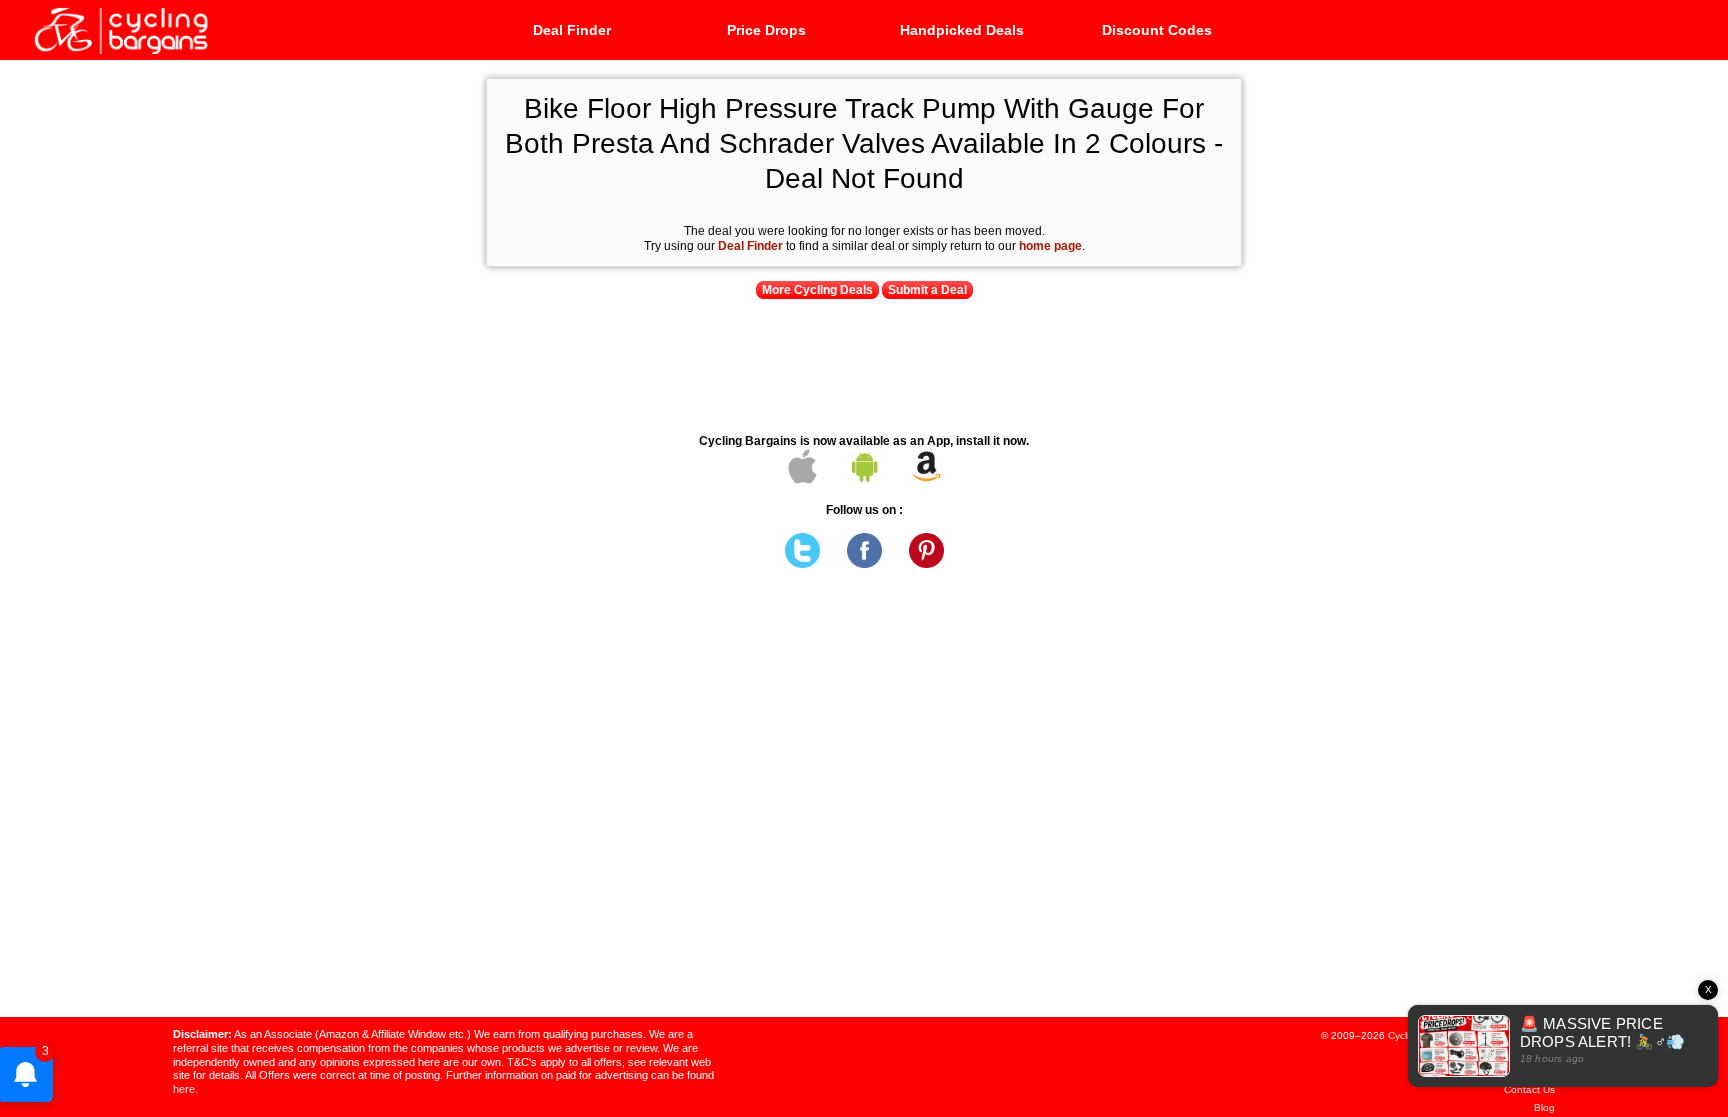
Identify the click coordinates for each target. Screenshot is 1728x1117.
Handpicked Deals (962, 30)
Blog (1544, 1107)
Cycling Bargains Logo (120, 29)
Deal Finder (572, 30)
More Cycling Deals (817, 290)
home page (1050, 246)
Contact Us (1529, 1089)
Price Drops (766, 30)
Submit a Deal (927, 290)
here (184, 1089)
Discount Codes (1157, 30)
